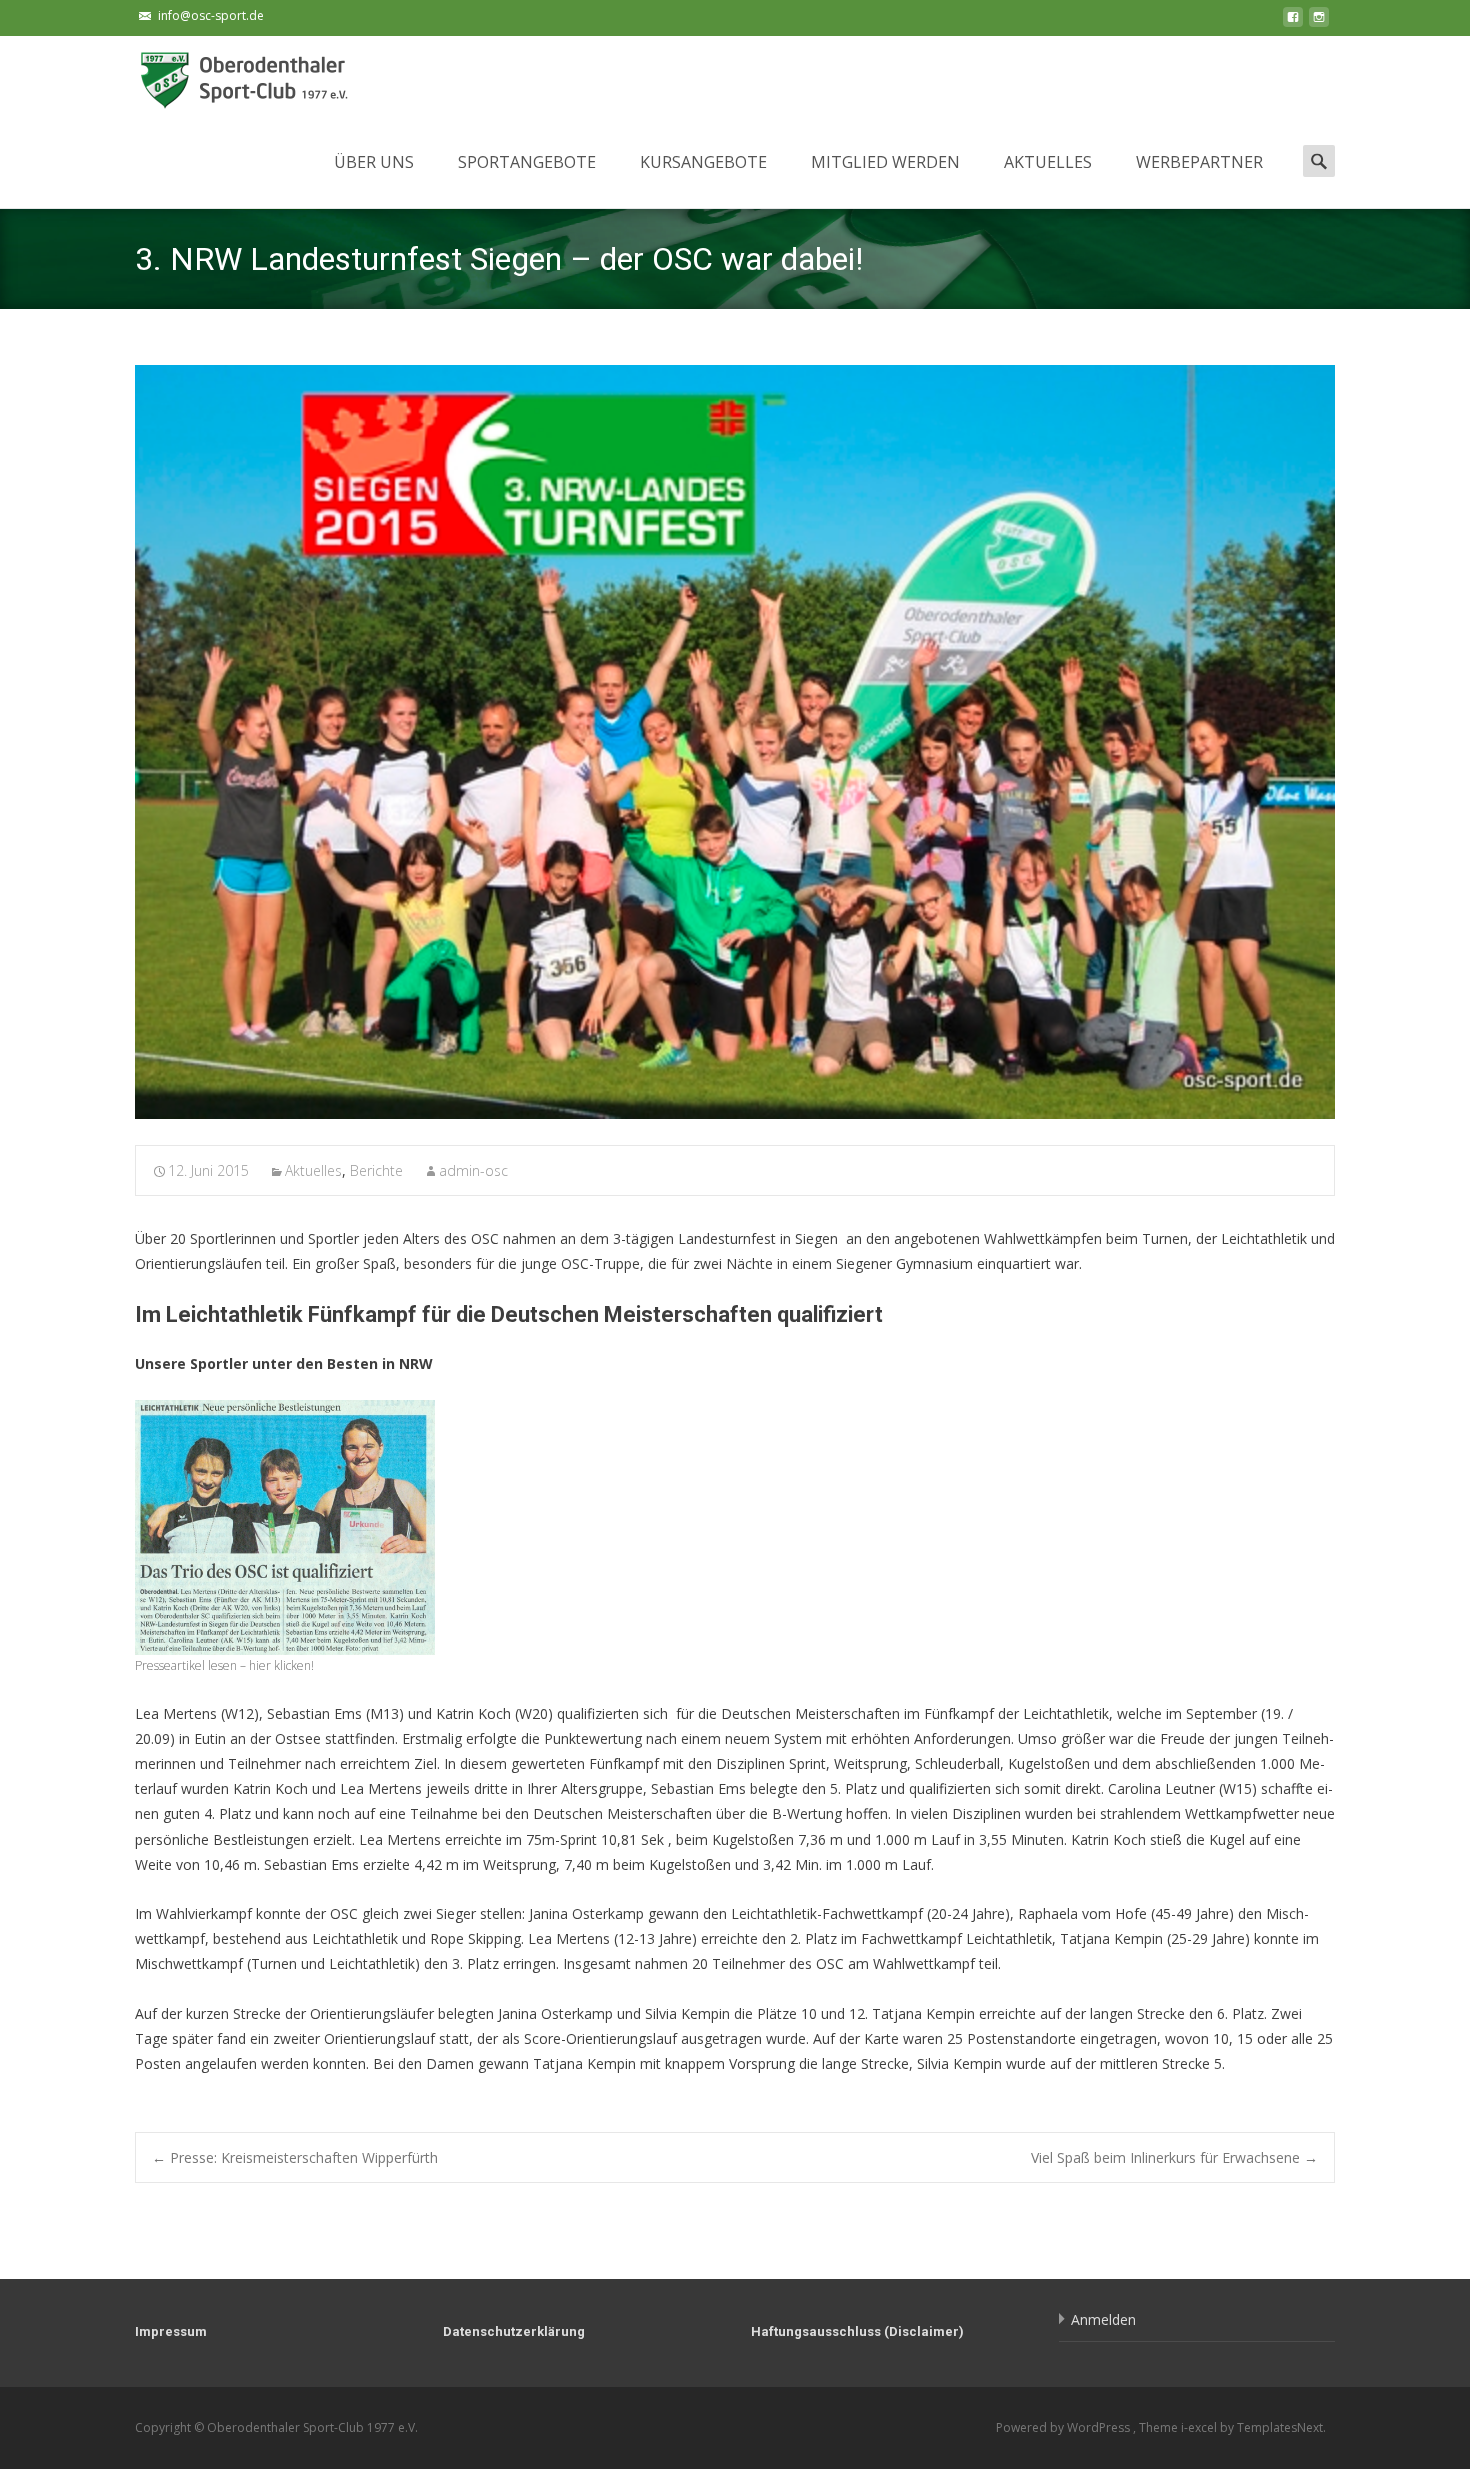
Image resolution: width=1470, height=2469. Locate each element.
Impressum (171, 2331)
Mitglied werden (885, 162)
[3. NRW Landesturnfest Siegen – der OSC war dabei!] (735, 742)
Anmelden (1103, 2319)
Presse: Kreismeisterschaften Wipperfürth (295, 2157)
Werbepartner (1199, 162)
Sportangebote (527, 162)
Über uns (374, 162)
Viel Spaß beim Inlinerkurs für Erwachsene (1174, 2157)
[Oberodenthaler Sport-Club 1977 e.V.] (231, 76)
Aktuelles (1048, 162)
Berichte (376, 1170)
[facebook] (1293, 22)
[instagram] (1319, 22)
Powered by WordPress (1064, 2427)
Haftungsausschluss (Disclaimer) (857, 2331)
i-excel (1200, 2427)
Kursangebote (703, 162)
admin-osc (473, 1170)
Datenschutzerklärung (514, 2331)
